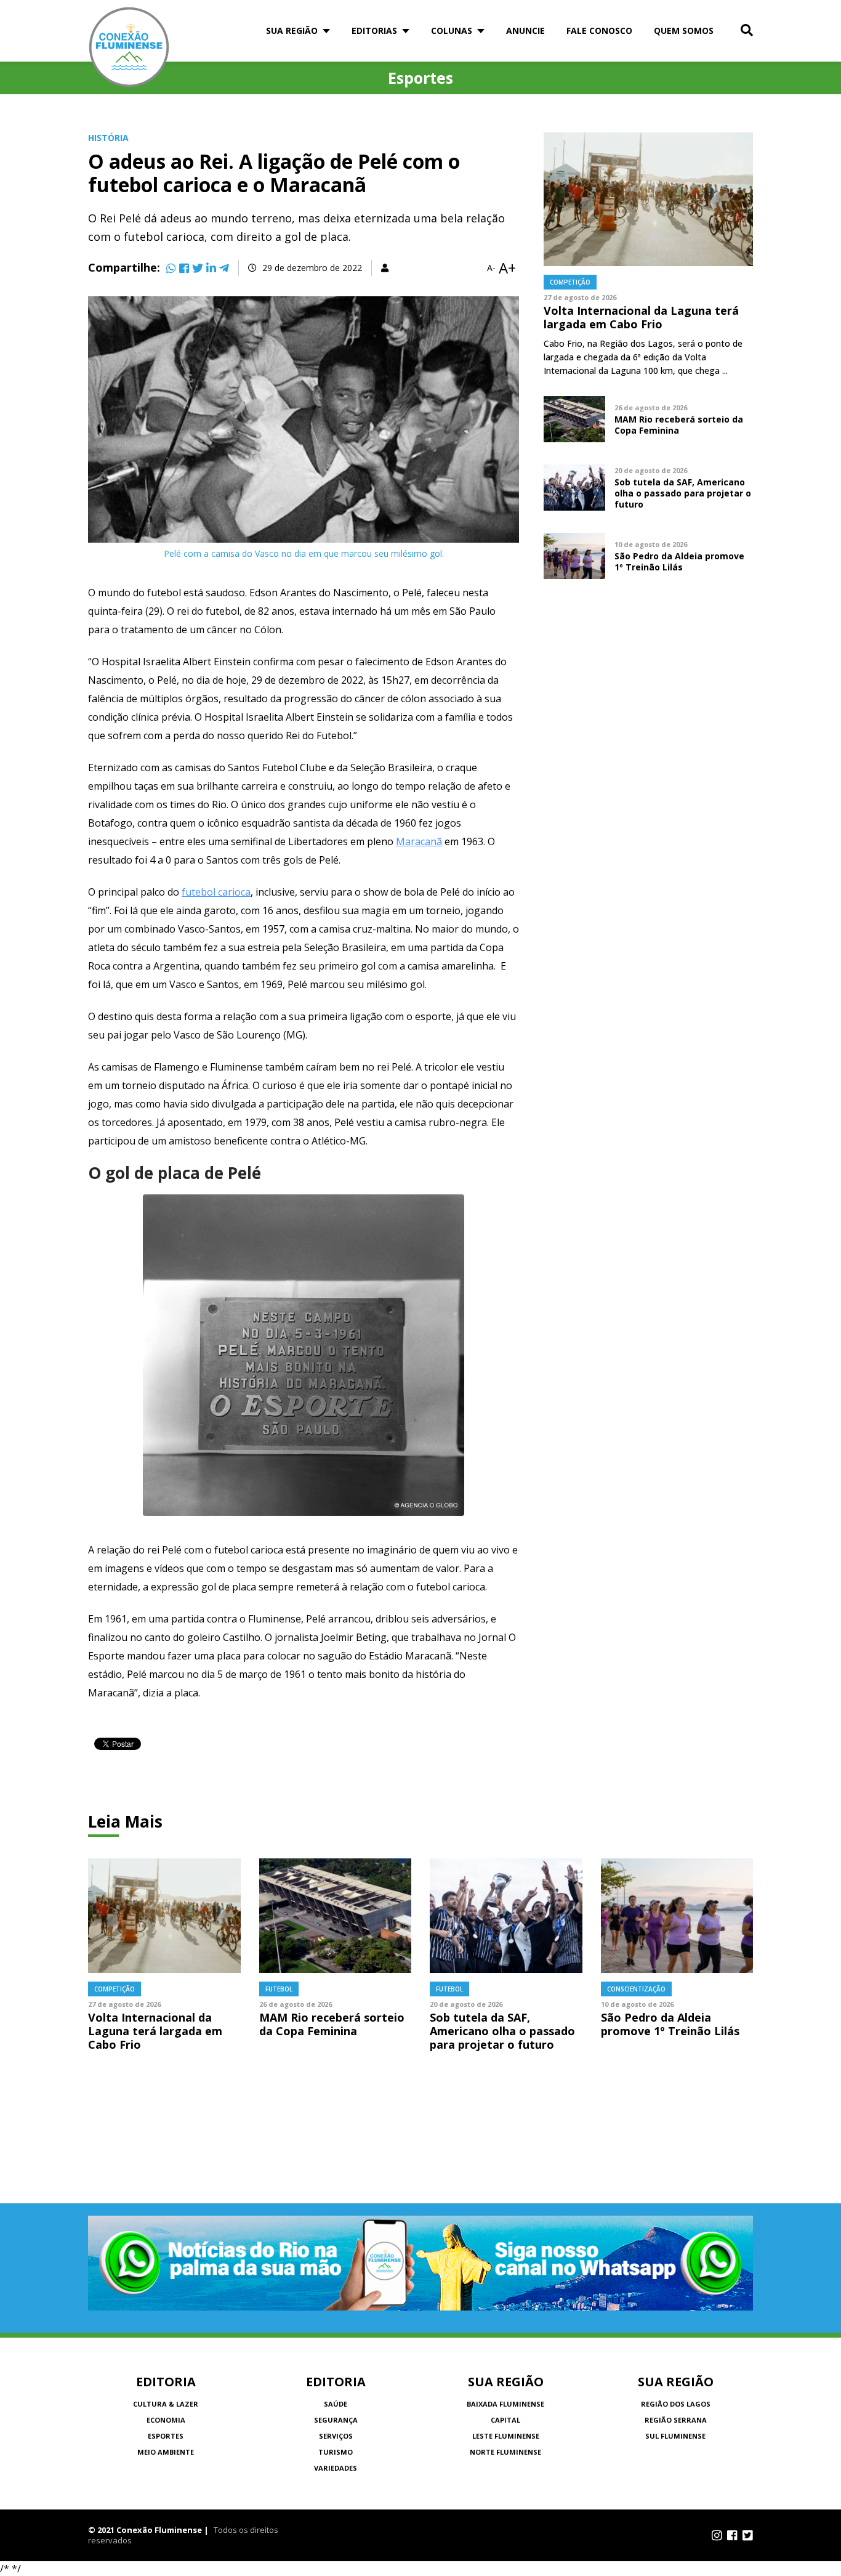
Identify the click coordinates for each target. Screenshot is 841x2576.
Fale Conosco (599, 30)
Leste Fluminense (506, 2436)
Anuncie (525, 30)
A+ (507, 268)
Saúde (336, 2404)
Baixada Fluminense (505, 2404)
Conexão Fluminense (129, 47)
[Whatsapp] (171, 268)
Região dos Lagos (676, 2404)
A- (491, 268)
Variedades (336, 2468)
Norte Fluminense (505, 2452)
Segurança (336, 2420)
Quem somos (684, 30)
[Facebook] (184, 268)
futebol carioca (216, 892)
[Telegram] (224, 268)
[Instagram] (717, 2535)
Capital (505, 2420)
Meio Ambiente (166, 2452)
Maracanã (419, 841)
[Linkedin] (211, 268)
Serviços (336, 2436)
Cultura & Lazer (166, 2404)
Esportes (166, 2436)
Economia (166, 2420)
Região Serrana (676, 2420)
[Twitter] (198, 268)
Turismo (336, 2452)
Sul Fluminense (675, 2436)
